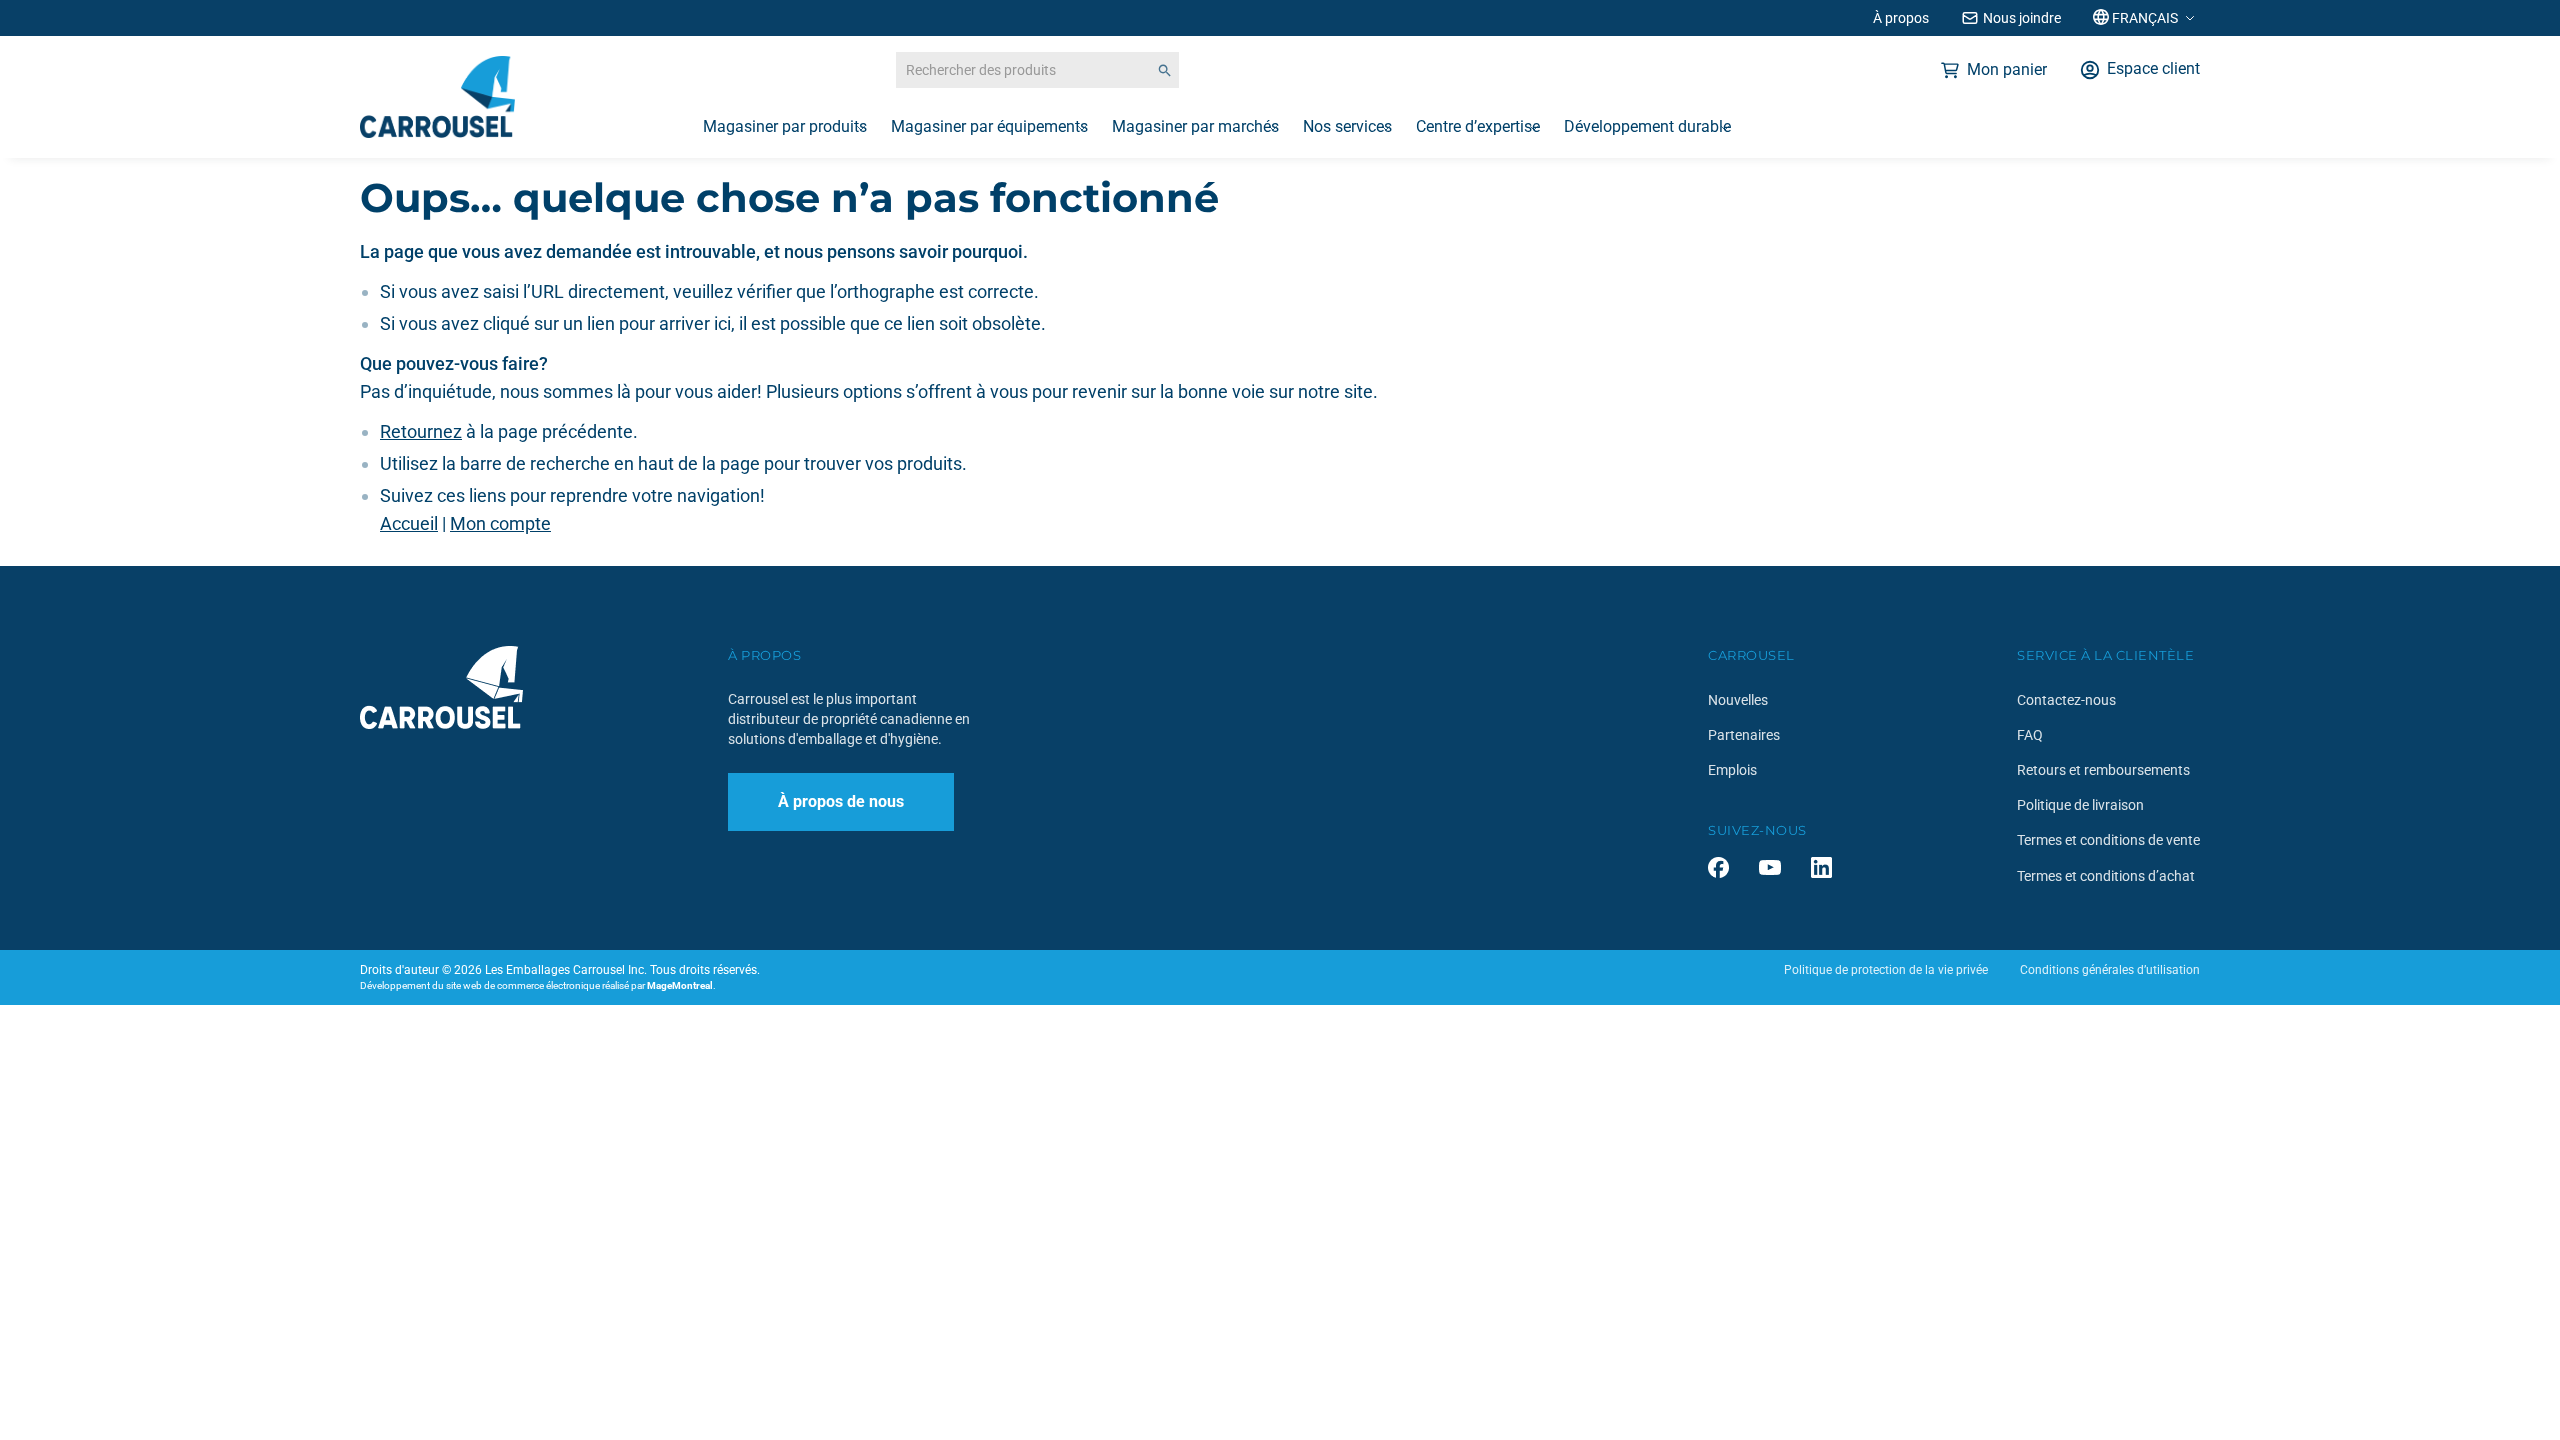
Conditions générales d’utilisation (2110, 970)
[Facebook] (1718, 867)
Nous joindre (2022, 18)
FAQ (2030, 735)
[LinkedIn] (1821, 867)
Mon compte (500, 523)
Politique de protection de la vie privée (1886, 970)
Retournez (421, 431)
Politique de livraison (2080, 805)
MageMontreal (680, 985)
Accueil (409, 523)
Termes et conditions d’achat (2106, 876)
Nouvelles (1738, 700)
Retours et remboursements (2103, 770)
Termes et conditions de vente (2108, 840)
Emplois (1732, 770)
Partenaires (1744, 735)
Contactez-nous (2066, 700)
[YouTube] (1770, 867)
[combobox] (1037, 70)
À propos (1901, 18)
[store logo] (437, 97)
